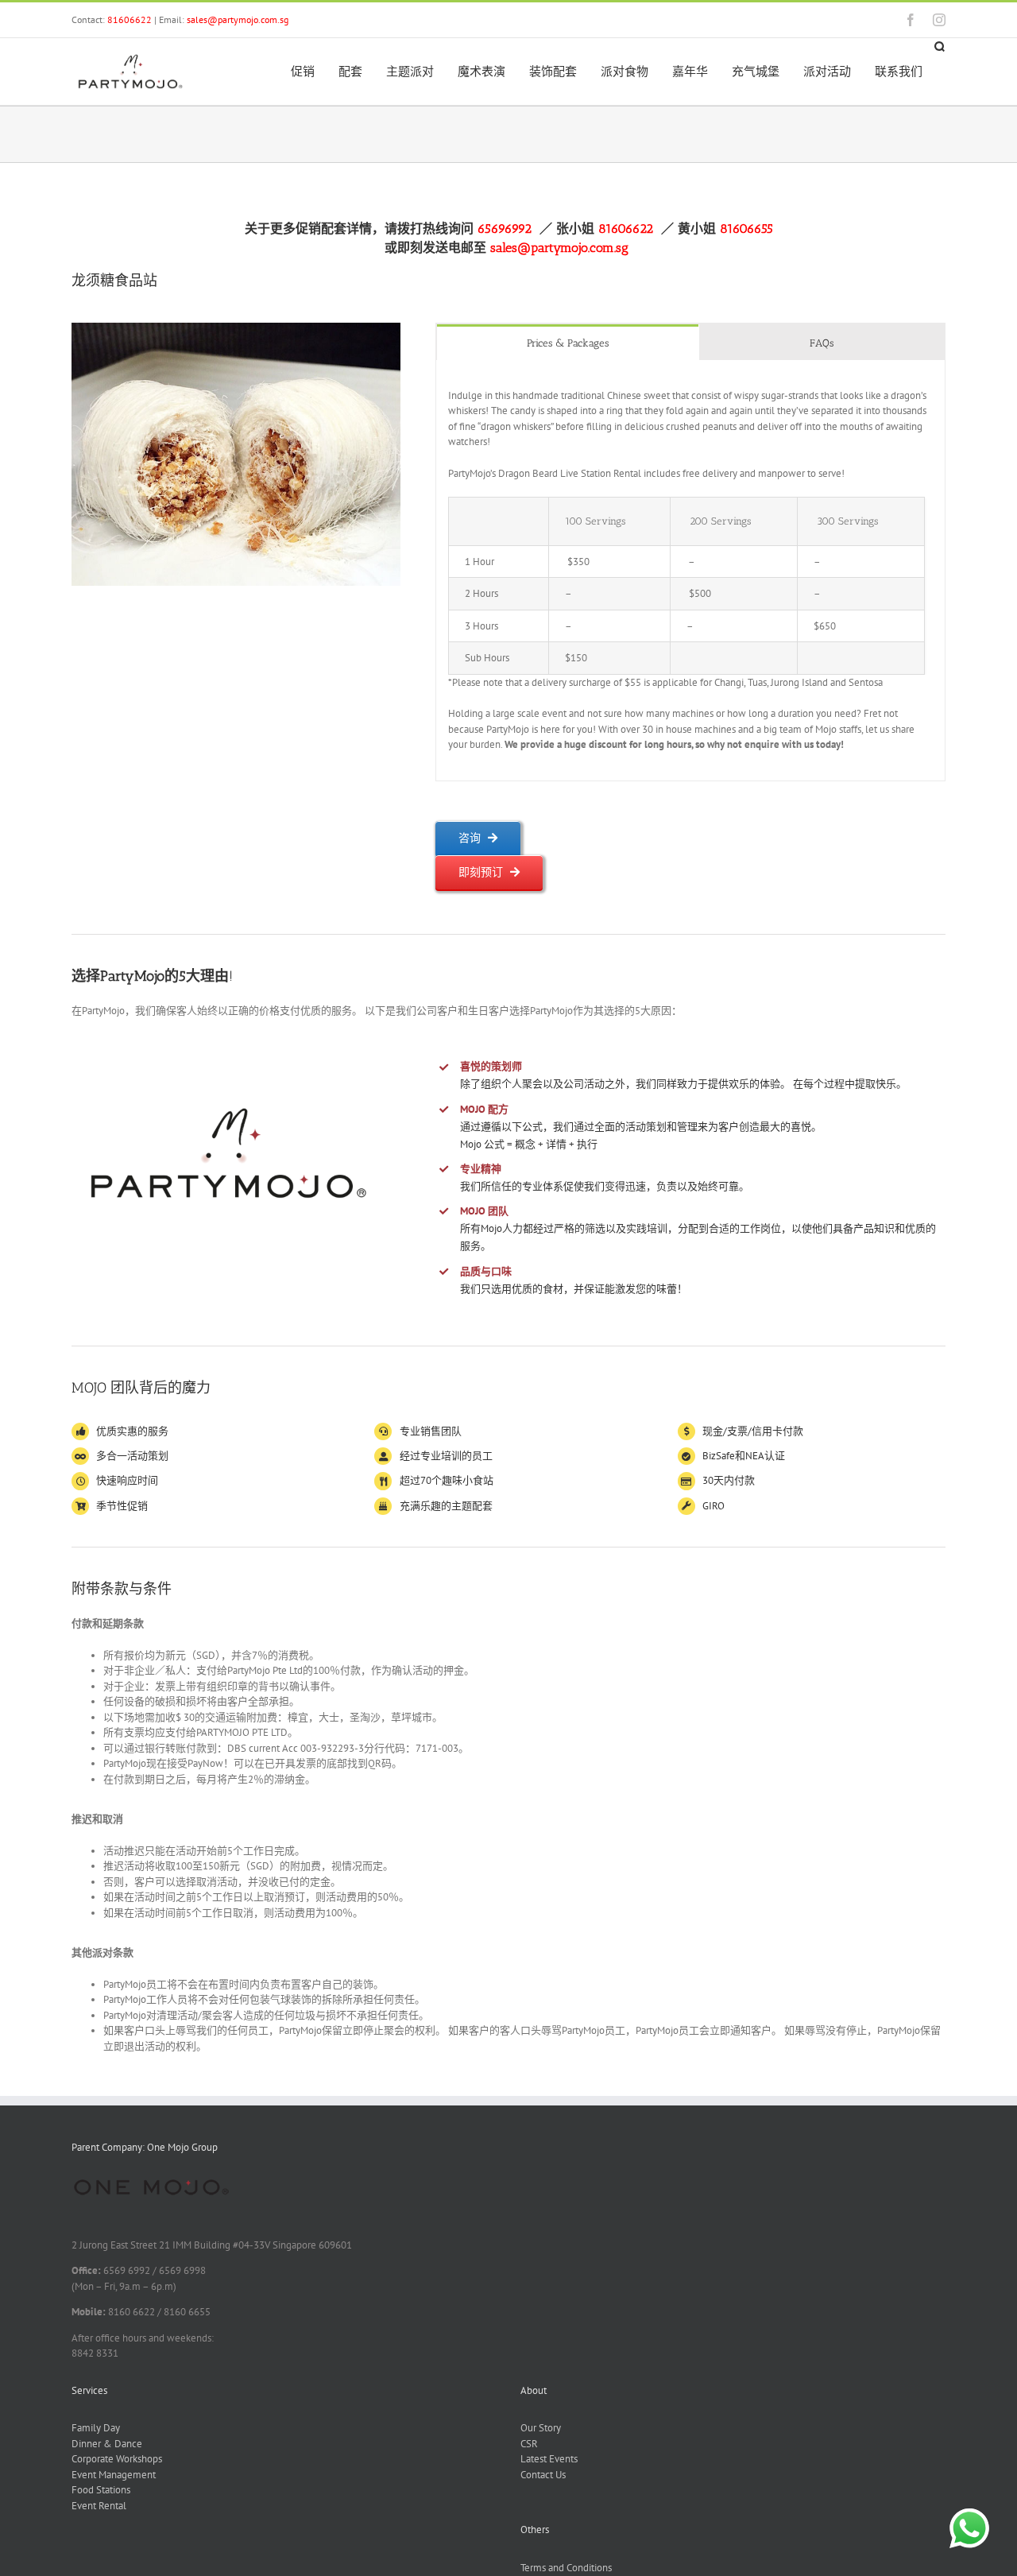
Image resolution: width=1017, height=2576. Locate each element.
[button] (940, 47)
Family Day (96, 2428)
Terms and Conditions (566, 2568)
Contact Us (543, 2475)
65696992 (507, 229)
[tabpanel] (690, 571)
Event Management (114, 2475)
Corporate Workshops (117, 2459)
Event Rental (99, 2506)
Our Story (541, 2428)
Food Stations (101, 2490)
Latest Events (549, 2459)
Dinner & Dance (107, 2444)
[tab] (568, 342)
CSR (529, 2444)
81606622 (130, 19)
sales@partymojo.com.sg (238, 19)
